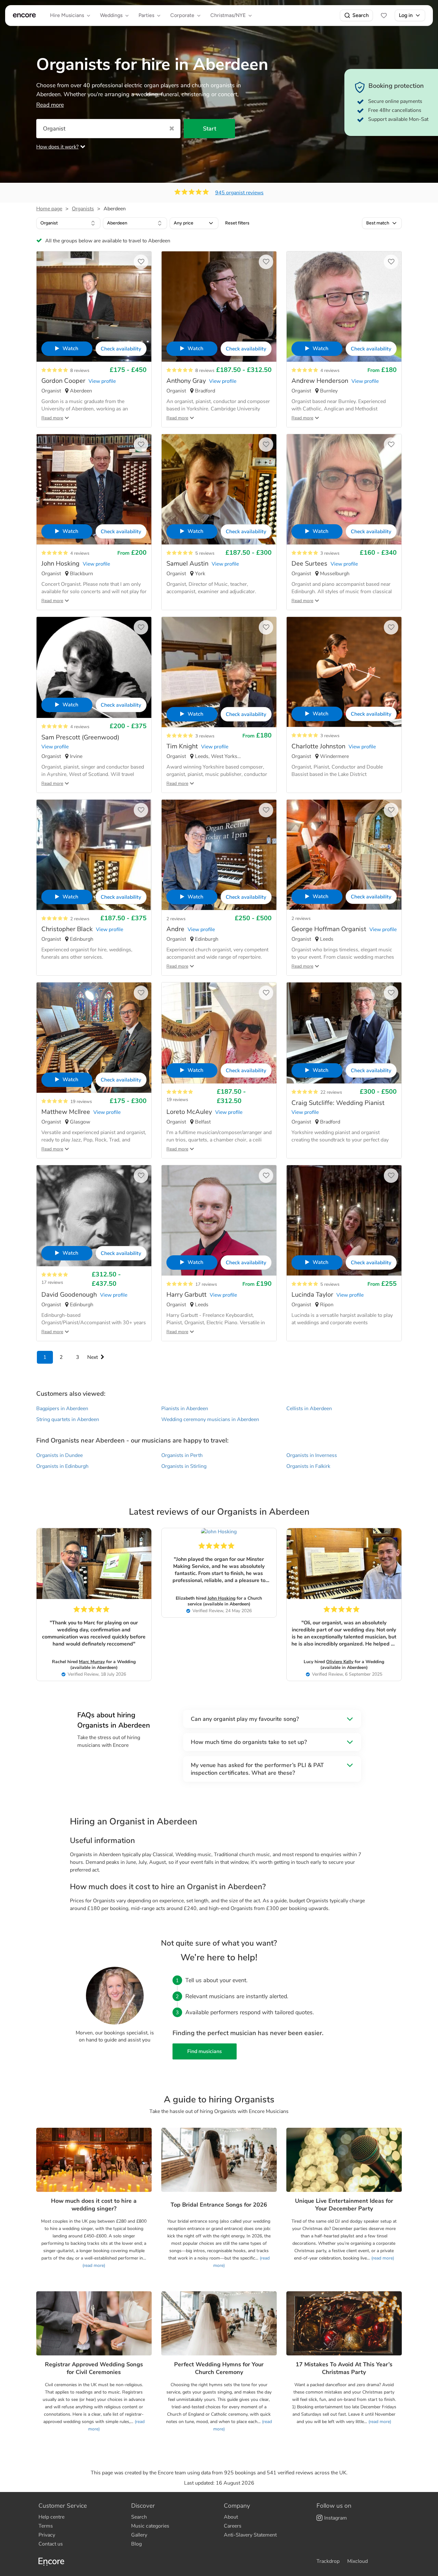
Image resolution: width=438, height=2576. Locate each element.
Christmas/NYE (228, 15)
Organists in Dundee (59, 1455)
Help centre (51, 2517)
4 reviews (330, 370)
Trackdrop (328, 2561)
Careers (233, 2526)
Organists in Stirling (184, 1466)
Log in (406, 15)
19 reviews (81, 1102)
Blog (136, 2544)
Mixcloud (358, 2561)
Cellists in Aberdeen (309, 1409)
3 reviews (330, 553)
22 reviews (331, 1092)
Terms (46, 2526)
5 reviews (205, 553)
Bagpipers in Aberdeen (62, 1409)
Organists (83, 209)
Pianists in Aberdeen (185, 1409)
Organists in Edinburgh (62, 1466)
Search (361, 15)
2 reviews (80, 919)
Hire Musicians (67, 15)
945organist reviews (239, 193)
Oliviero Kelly (340, 1662)
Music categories (150, 2526)
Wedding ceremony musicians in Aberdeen (210, 1419)
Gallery (139, 2535)
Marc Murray (92, 1662)
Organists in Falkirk (308, 1466)
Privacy (47, 2535)
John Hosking (221, 1598)
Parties (146, 15)
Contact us (51, 2544)
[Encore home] (24, 15)
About (231, 2517)
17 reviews (52, 1282)
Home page (49, 209)
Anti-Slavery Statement (250, 2535)
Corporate (182, 15)
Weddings (111, 15)
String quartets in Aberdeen (68, 1419)
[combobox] (68, 223)
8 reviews (80, 370)
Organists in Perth (182, 1455)
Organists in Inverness (312, 1455)
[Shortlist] (384, 15)
